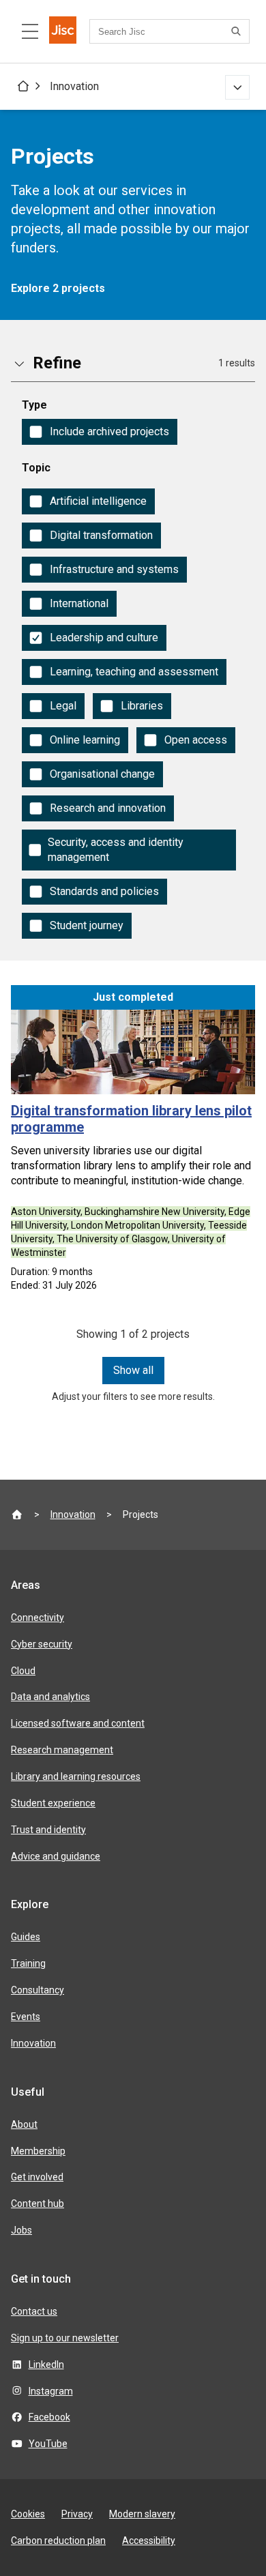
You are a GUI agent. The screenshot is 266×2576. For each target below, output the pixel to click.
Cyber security (42, 1644)
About (24, 2124)
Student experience (53, 1803)
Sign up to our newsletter (65, 2338)
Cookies (28, 2514)
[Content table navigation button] (30, 31)
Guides (26, 1937)
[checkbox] (100, 432)
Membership (38, 2151)
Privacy (77, 2514)
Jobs (21, 2230)
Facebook (49, 2417)
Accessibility (149, 2541)
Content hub (38, 2204)
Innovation (74, 86)
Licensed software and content (78, 1723)
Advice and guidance (56, 1856)
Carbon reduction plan (58, 2541)
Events (26, 2017)
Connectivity (38, 1618)
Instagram (51, 2391)
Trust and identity (48, 1830)
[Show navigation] (237, 87)
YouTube (48, 2444)
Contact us (34, 2311)
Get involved (37, 2177)
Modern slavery (142, 2514)
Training (28, 1963)
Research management (62, 1750)
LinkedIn (46, 2365)
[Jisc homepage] (63, 31)
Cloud (23, 1671)
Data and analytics (50, 1697)
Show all (133, 1370)
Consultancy (38, 1990)
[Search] (238, 31)
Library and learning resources (76, 1776)
